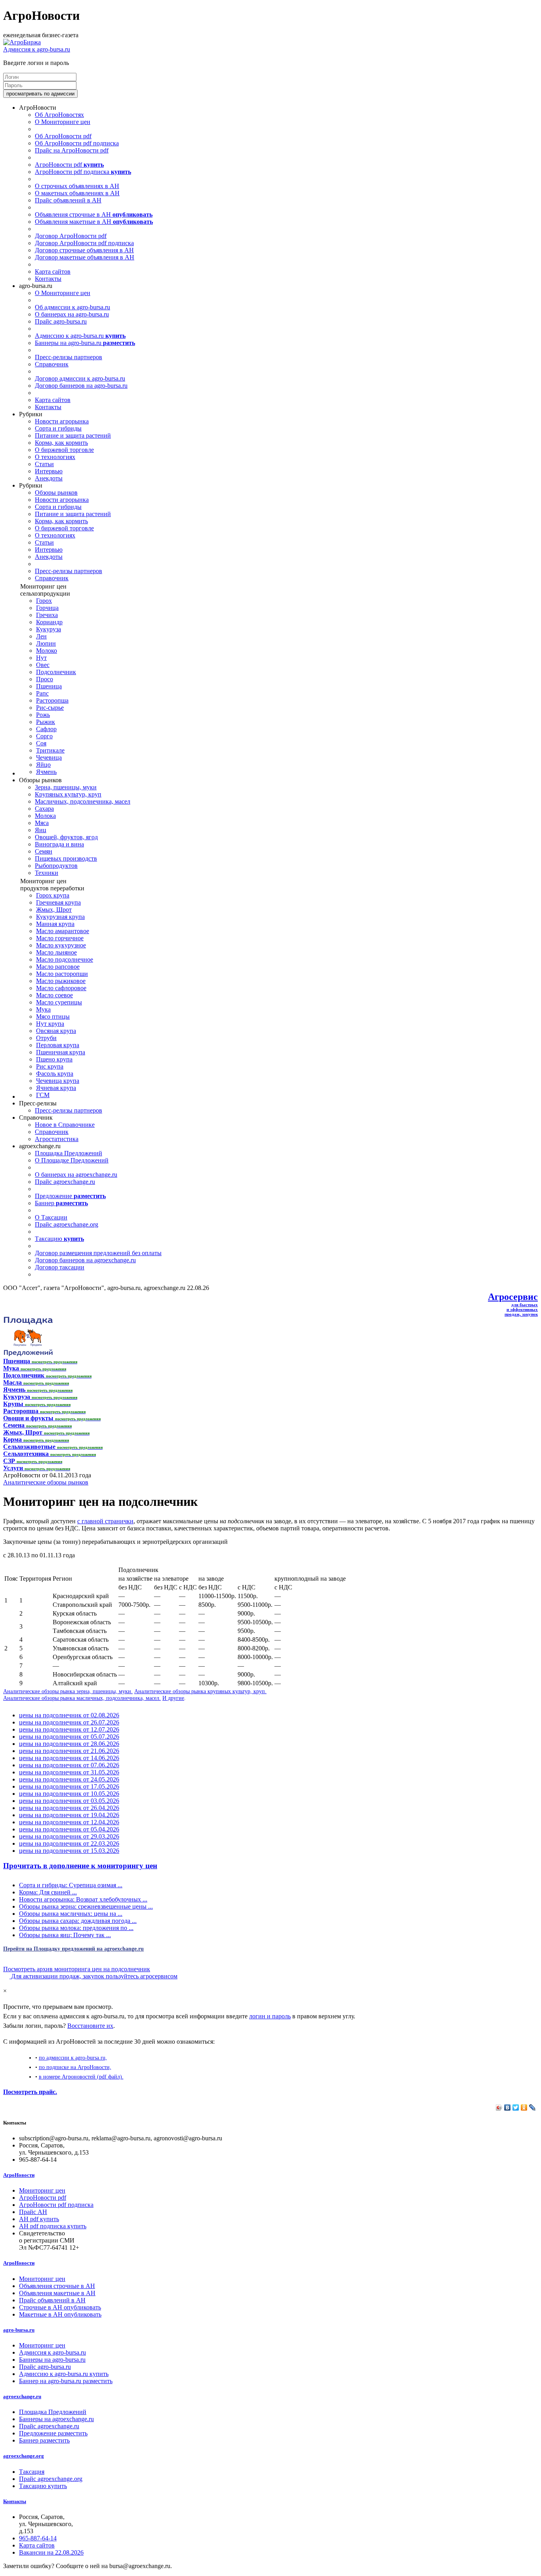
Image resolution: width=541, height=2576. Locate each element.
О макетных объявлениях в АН (77, 193)
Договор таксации (60, 1267)
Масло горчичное (60, 938)
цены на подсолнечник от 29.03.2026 (69, 1836)
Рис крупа (50, 1066)
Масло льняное (56, 952)
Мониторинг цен (42, 2190)
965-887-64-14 (38, 2538)
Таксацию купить (43, 2486)
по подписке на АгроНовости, (75, 2067)
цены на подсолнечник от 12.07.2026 (69, 1729)
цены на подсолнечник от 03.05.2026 (69, 1801)
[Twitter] (516, 2107)
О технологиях (55, 457)
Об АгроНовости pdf (63, 136)
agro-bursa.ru (19, 2330)
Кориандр (49, 622)
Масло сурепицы (59, 1002)
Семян (44, 851)
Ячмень (46, 772)
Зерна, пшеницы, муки (66, 787)
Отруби (46, 1038)
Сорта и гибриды (58, 428)
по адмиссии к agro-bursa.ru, (73, 2058)
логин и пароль (270, 2016)
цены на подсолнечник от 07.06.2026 (69, 1765)
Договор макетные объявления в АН (85, 257)
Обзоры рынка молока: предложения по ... (76, 1928)
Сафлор (46, 729)
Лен (41, 636)
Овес (43, 665)
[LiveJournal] (532, 2107)
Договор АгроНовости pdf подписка (84, 243)
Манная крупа (55, 924)
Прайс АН (33, 2212)
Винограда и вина (59, 844)
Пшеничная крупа (61, 1052)
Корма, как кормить (61, 443)
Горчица (47, 608)
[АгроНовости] (22, 42)
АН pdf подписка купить (53, 2226)
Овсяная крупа (56, 1031)
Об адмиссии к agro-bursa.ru (72, 307)
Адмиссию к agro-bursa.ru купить (64, 2374)
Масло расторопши (62, 974)
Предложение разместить (53, 2433)
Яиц (41, 830)
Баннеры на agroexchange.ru (56, 2419)
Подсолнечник (56, 672)
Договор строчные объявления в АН (84, 250)
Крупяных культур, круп (68, 794)
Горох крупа (53, 895)
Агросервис (513, 1297)
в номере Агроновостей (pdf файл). (81, 2077)
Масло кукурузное (61, 945)
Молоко (47, 651)
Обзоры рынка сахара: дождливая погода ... (78, 1921)
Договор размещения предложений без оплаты (98, 1253)
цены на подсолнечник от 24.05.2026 (69, 1779)
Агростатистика (57, 1139)
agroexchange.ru (22, 2396)
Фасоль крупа (55, 1074)
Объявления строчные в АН (94, 214)
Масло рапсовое (58, 967)
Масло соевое (54, 995)
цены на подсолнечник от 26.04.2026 (69, 1808)
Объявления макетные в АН (94, 222)
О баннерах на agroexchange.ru (76, 1175)
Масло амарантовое (63, 931)
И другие (173, 1698)
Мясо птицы (53, 1016)
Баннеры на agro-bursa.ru (85, 343)
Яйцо (43, 765)
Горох (44, 601)
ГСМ (43, 1095)
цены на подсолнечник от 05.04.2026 (69, 1829)
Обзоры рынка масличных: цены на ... (71, 1914)
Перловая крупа (58, 1045)
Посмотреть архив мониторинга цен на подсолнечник (77, 1969)
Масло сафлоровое (61, 988)
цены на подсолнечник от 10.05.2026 (69, 1794)
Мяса (42, 823)
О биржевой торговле (64, 450)
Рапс (42, 693)
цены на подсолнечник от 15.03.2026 (69, 1851)
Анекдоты (49, 478)
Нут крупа (50, 1024)
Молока (45, 816)
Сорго (44, 736)
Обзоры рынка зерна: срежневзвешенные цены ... (86, 1906)
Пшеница (49, 686)
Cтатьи (44, 464)
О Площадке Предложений (72, 1160)
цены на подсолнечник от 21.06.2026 (69, 1751)
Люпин (46, 643)
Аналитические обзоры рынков (46, 1482)
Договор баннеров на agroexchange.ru (85, 1260)
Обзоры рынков (56, 493)
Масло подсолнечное (65, 959)
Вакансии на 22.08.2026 (51, 2552)
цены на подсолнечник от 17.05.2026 (69, 1786)
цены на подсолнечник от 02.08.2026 (69, 1715)
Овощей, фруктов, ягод (66, 837)
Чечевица (49, 757)
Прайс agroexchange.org (67, 1224)
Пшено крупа (54, 1059)
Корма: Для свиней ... (48, 1892)
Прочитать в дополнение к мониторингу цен (80, 1866)
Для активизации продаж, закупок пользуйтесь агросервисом (93, 1976)
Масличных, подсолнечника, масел (83, 801)
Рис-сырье (50, 708)
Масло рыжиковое (61, 981)
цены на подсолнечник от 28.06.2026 (69, 1744)
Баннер (61, 1203)
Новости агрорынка (62, 421)
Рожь (43, 715)
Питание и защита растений (73, 435)
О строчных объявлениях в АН (77, 186)
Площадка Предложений (69, 1153)
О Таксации (51, 1217)
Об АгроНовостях (59, 115)
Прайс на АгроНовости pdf (72, 150)
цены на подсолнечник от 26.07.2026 (69, 1722)
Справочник (52, 364)
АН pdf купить (39, 2219)
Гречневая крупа (58, 902)
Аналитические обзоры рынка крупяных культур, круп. (200, 1691)
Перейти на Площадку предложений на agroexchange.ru (73, 1949)
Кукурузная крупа (60, 917)
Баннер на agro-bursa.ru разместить (66, 2381)
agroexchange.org (24, 2456)
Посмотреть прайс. (30, 2092)
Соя (41, 743)
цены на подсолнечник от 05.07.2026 (69, 1737)
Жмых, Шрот (54, 910)
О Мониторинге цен (63, 122)
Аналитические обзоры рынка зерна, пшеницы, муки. (68, 1691)
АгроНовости (19, 2175)
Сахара (44, 809)
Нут (41, 658)
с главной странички (105, 1521)
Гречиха (47, 615)
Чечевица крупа (58, 1081)
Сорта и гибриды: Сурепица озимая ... (71, 1885)
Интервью (49, 471)
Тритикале (50, 750)
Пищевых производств (66, 858)
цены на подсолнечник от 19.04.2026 (69, 1815)
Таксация (32, 2472)
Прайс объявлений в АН (68, 200)
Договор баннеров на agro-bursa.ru (81, 386)
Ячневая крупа (56, 1088)
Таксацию (59, 1239)
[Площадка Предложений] (28, 1354)
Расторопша (52, 700)
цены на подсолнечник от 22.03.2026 (69, 1843)
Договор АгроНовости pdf (71, 236)
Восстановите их (90, 2026)
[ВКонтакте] (508, 2107)
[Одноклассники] (524, 2107)
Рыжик (46, 722)
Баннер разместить (44, 2440)
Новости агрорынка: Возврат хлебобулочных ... (83, 1899)
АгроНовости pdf (69, 165)
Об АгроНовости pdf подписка (77, 143)
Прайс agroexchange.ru (65, 1182)
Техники (47, 873)
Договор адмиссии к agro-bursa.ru (80, 378)
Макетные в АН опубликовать (60, 2314)
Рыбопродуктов (56, 866)
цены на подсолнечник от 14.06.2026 (69, 1758)
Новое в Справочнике (65, 1125)
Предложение (70, 1196)
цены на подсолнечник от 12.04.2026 (69, 1822)
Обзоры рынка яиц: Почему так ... (65, 1935)
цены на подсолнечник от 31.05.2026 (69, 1772)
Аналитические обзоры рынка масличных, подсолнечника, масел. (82, 1698)
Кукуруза (49, 629)
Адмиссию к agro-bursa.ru (80, 336)
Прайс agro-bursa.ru (61, 321)
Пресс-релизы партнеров (69, 357)
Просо (45, 679)
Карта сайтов (53, 272)
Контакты (48, 279)
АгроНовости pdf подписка (83, 172)
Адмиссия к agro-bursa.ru (37, 49)
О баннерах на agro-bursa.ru (72, 314)
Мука (43, 1009)
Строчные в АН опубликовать (60, 2307)
